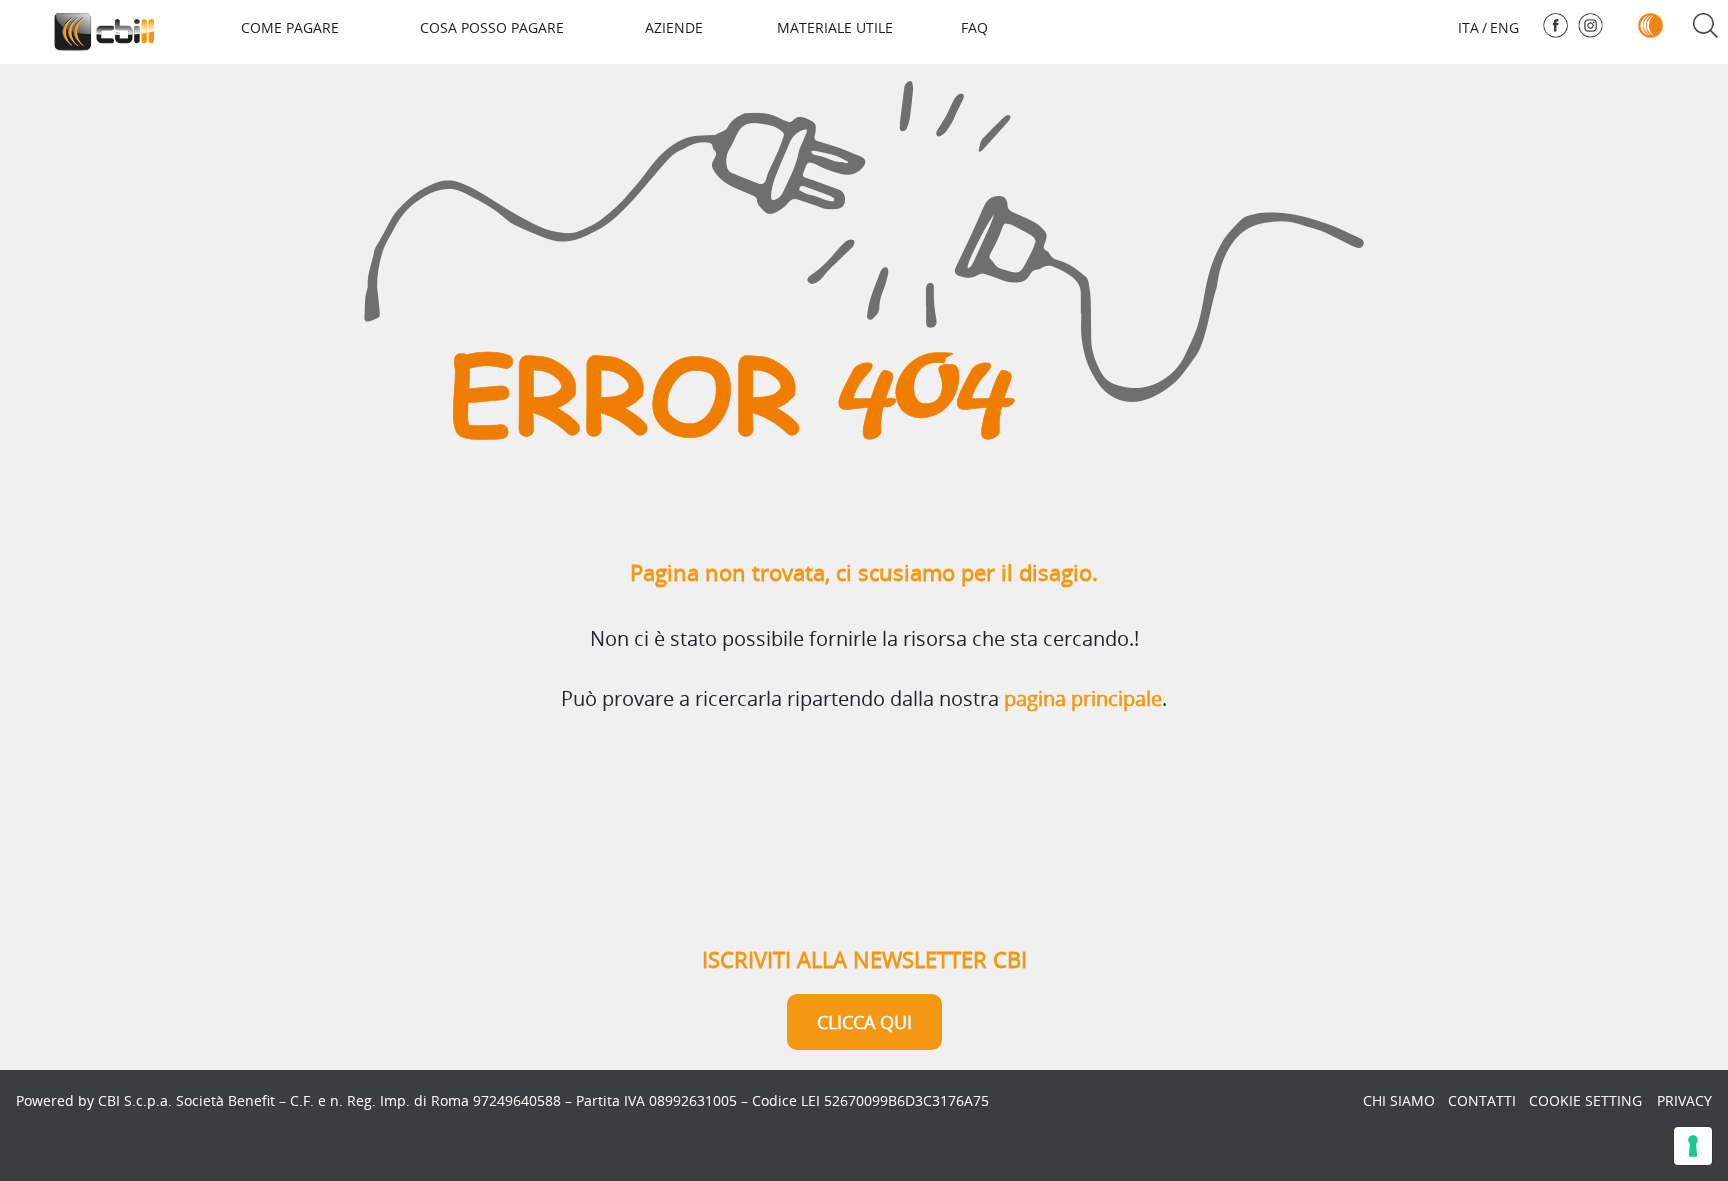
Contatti (1482, 1100)
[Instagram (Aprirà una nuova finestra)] (1590, 25)
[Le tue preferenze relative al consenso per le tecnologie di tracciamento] (1693, 1146)
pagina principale (1083, 698)
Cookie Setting (1585, 1100)
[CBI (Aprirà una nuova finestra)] (1650, 25)
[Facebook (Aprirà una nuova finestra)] (1555, 25)
